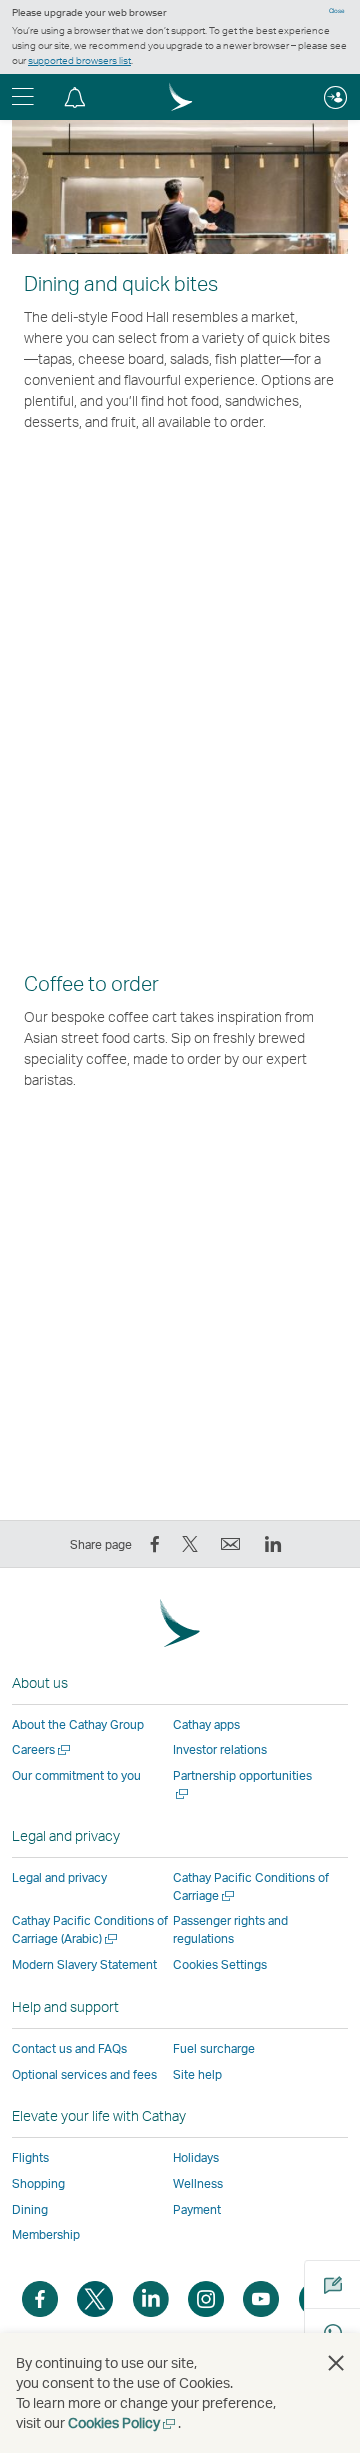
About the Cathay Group (78, 1724)
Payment (197, 2209)
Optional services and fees (84, 2074)
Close (337, 11)
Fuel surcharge (214, 2048)
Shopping (38, 2183)
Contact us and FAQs (69, 2048)
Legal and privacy (59, 1877)
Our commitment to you (76, 1775)
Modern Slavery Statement (84, 1964)
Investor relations (220, 1749)
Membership (46, 2234)
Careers (42, 1749)
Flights (30, 2157)
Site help (197, 2074)
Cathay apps (206, 1724)
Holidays (196, 2157)
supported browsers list (79, 60)
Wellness (198, 2183)
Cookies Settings (220, 1965)
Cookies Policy (123, 2422)
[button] (75, 97)
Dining (30, 2209)
